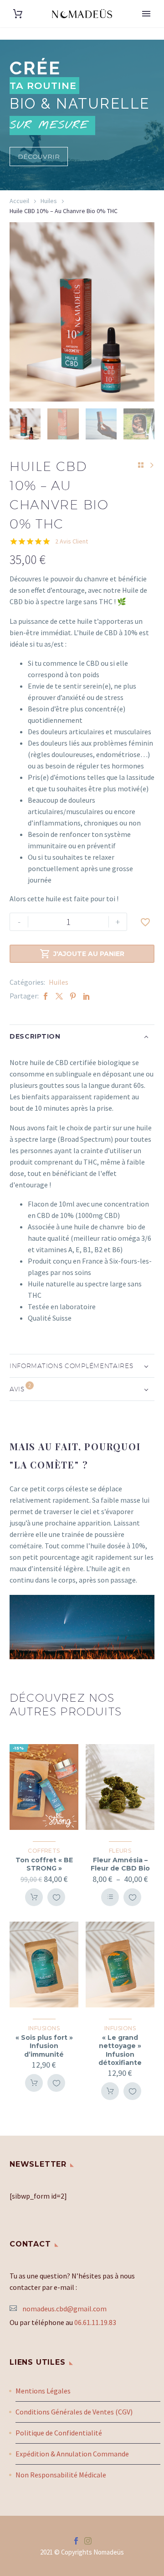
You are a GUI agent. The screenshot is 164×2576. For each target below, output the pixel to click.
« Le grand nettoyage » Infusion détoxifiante (120, 2050)
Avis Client (72, 541)
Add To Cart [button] (34, 1897)
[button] (39, 157)
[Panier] (18, 14)
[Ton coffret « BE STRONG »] (44, 1787)
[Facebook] (46, 996)
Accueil (19, 201)
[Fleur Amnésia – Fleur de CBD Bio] (120, 1787)
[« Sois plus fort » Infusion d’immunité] (44, 1965)
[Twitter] (59, 996)
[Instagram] (88, 2541)
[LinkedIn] (87, 996)
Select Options (110, 1897)
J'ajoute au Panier (82, 954)
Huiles (49, 201)
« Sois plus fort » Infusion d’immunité (44, 2046)
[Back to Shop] (141, 465)
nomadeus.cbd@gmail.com (64, 2309)
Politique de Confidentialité (59, 2433)
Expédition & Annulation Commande (72, 2454)
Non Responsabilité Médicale (61, 2475)
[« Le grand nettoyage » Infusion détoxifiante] (120, 1965)
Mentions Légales (43, 2391)
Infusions (44, 2028)
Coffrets (44, 1851)
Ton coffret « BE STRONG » (44, 1864)
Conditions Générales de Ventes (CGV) (74, 2412)
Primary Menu (146, 14)
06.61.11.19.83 (95, 2322)
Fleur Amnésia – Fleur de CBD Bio (120, 1864)
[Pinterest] (73, 996)
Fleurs (120, 1851)
